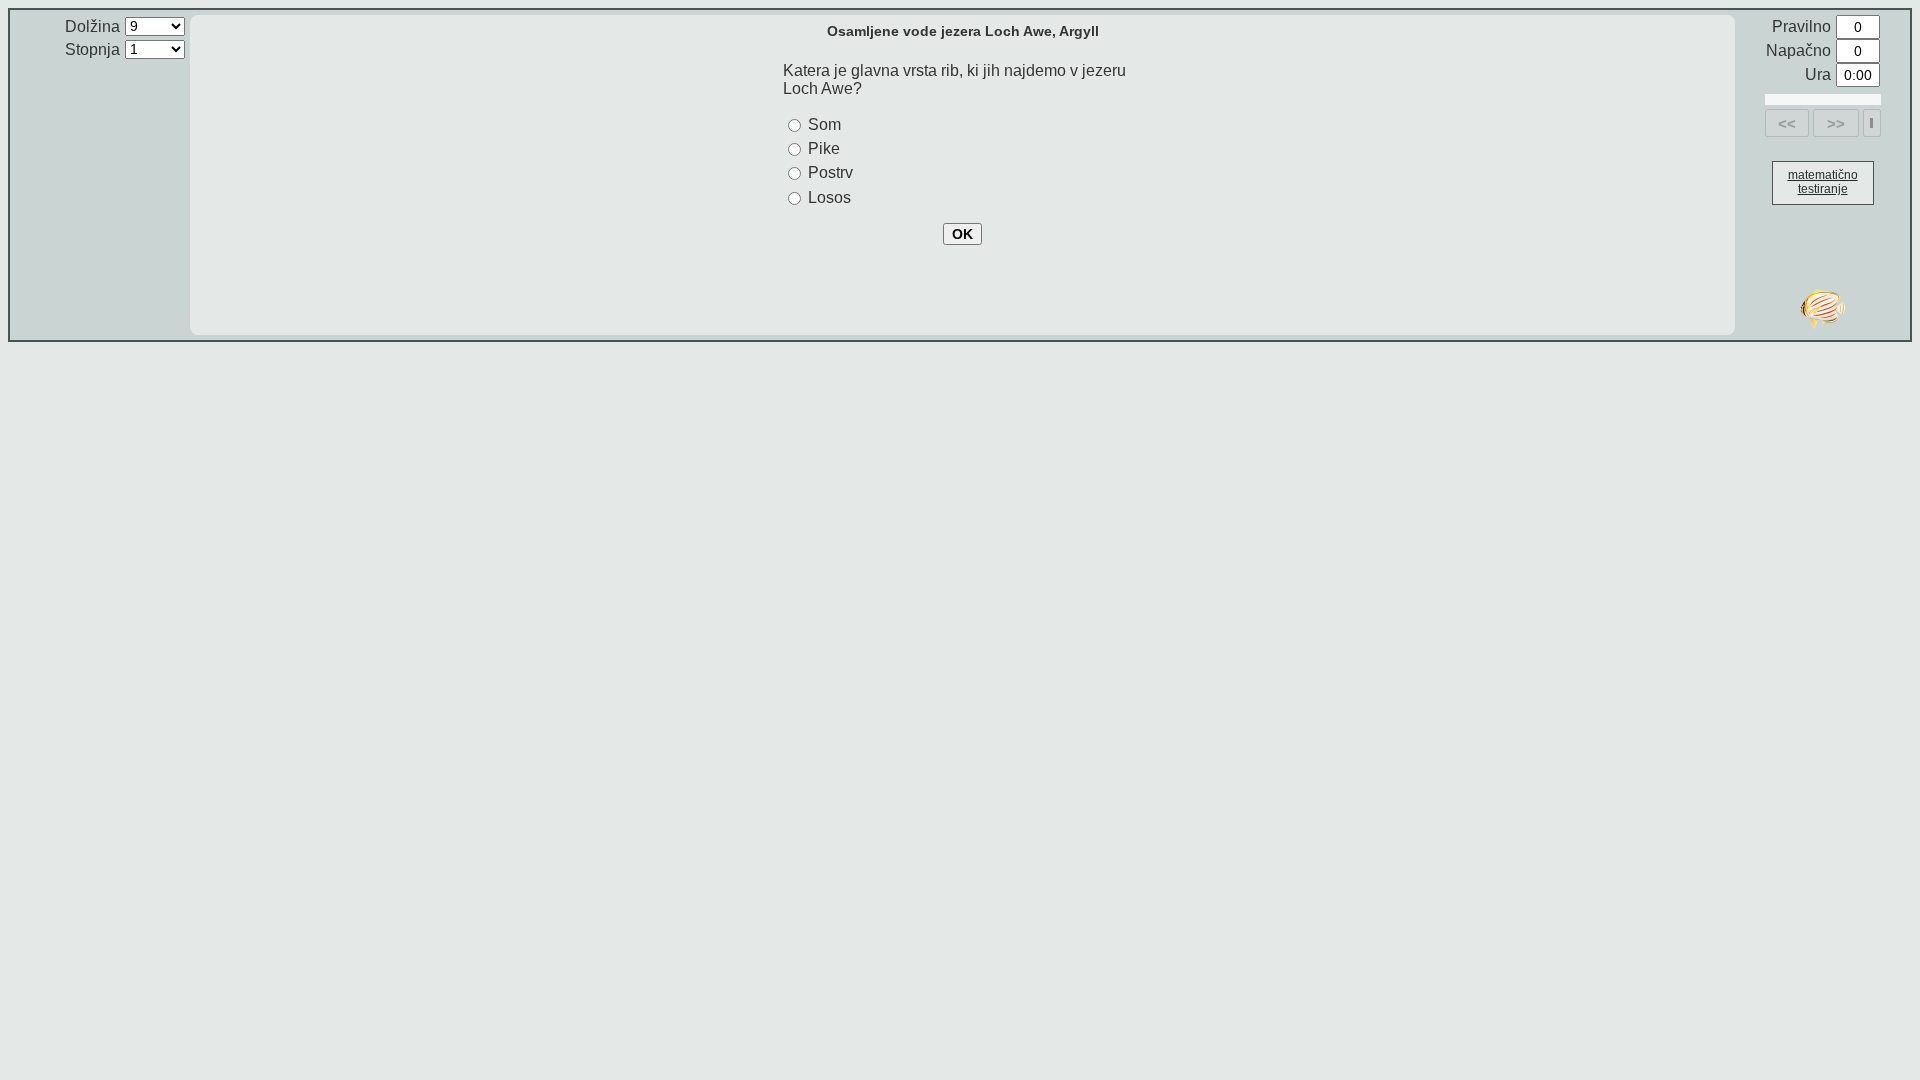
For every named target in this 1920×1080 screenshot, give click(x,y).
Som (824, 124)
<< (1787, 123)
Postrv (830, 172)
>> (1836, 123)
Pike (824, 148)
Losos (829, 197)
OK (962, 234)
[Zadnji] (1871, 123)
